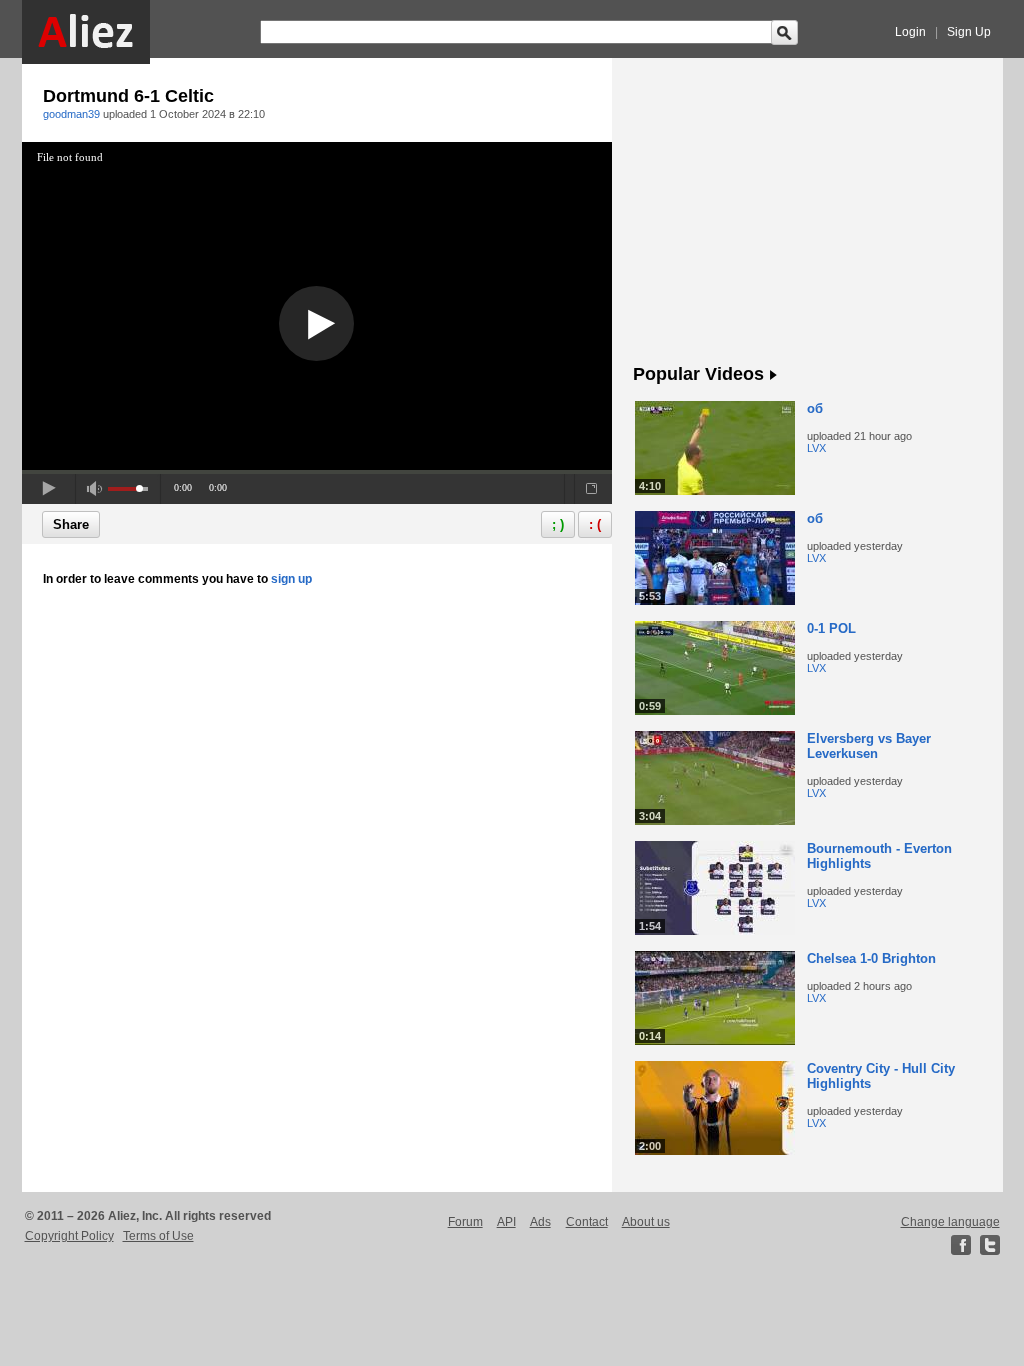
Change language (950, 1222)
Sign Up (969, 32)
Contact (587, 1222)
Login (910, 32)
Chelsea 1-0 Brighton (871, 958)
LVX (816, 448)
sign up (291, 579)
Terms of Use (158, 1236)
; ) (558, 524)
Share (71, 524)
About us (646, 1222)
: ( (595, 524)
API (506, 1222)
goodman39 (71, 114)
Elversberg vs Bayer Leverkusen (869, 746)
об (815, 408)
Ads (540, 1222)
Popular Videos (698, 374)
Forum (465, 1222)
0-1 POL (831, 628)
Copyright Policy (69, 1236)
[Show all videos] (773, 376)
